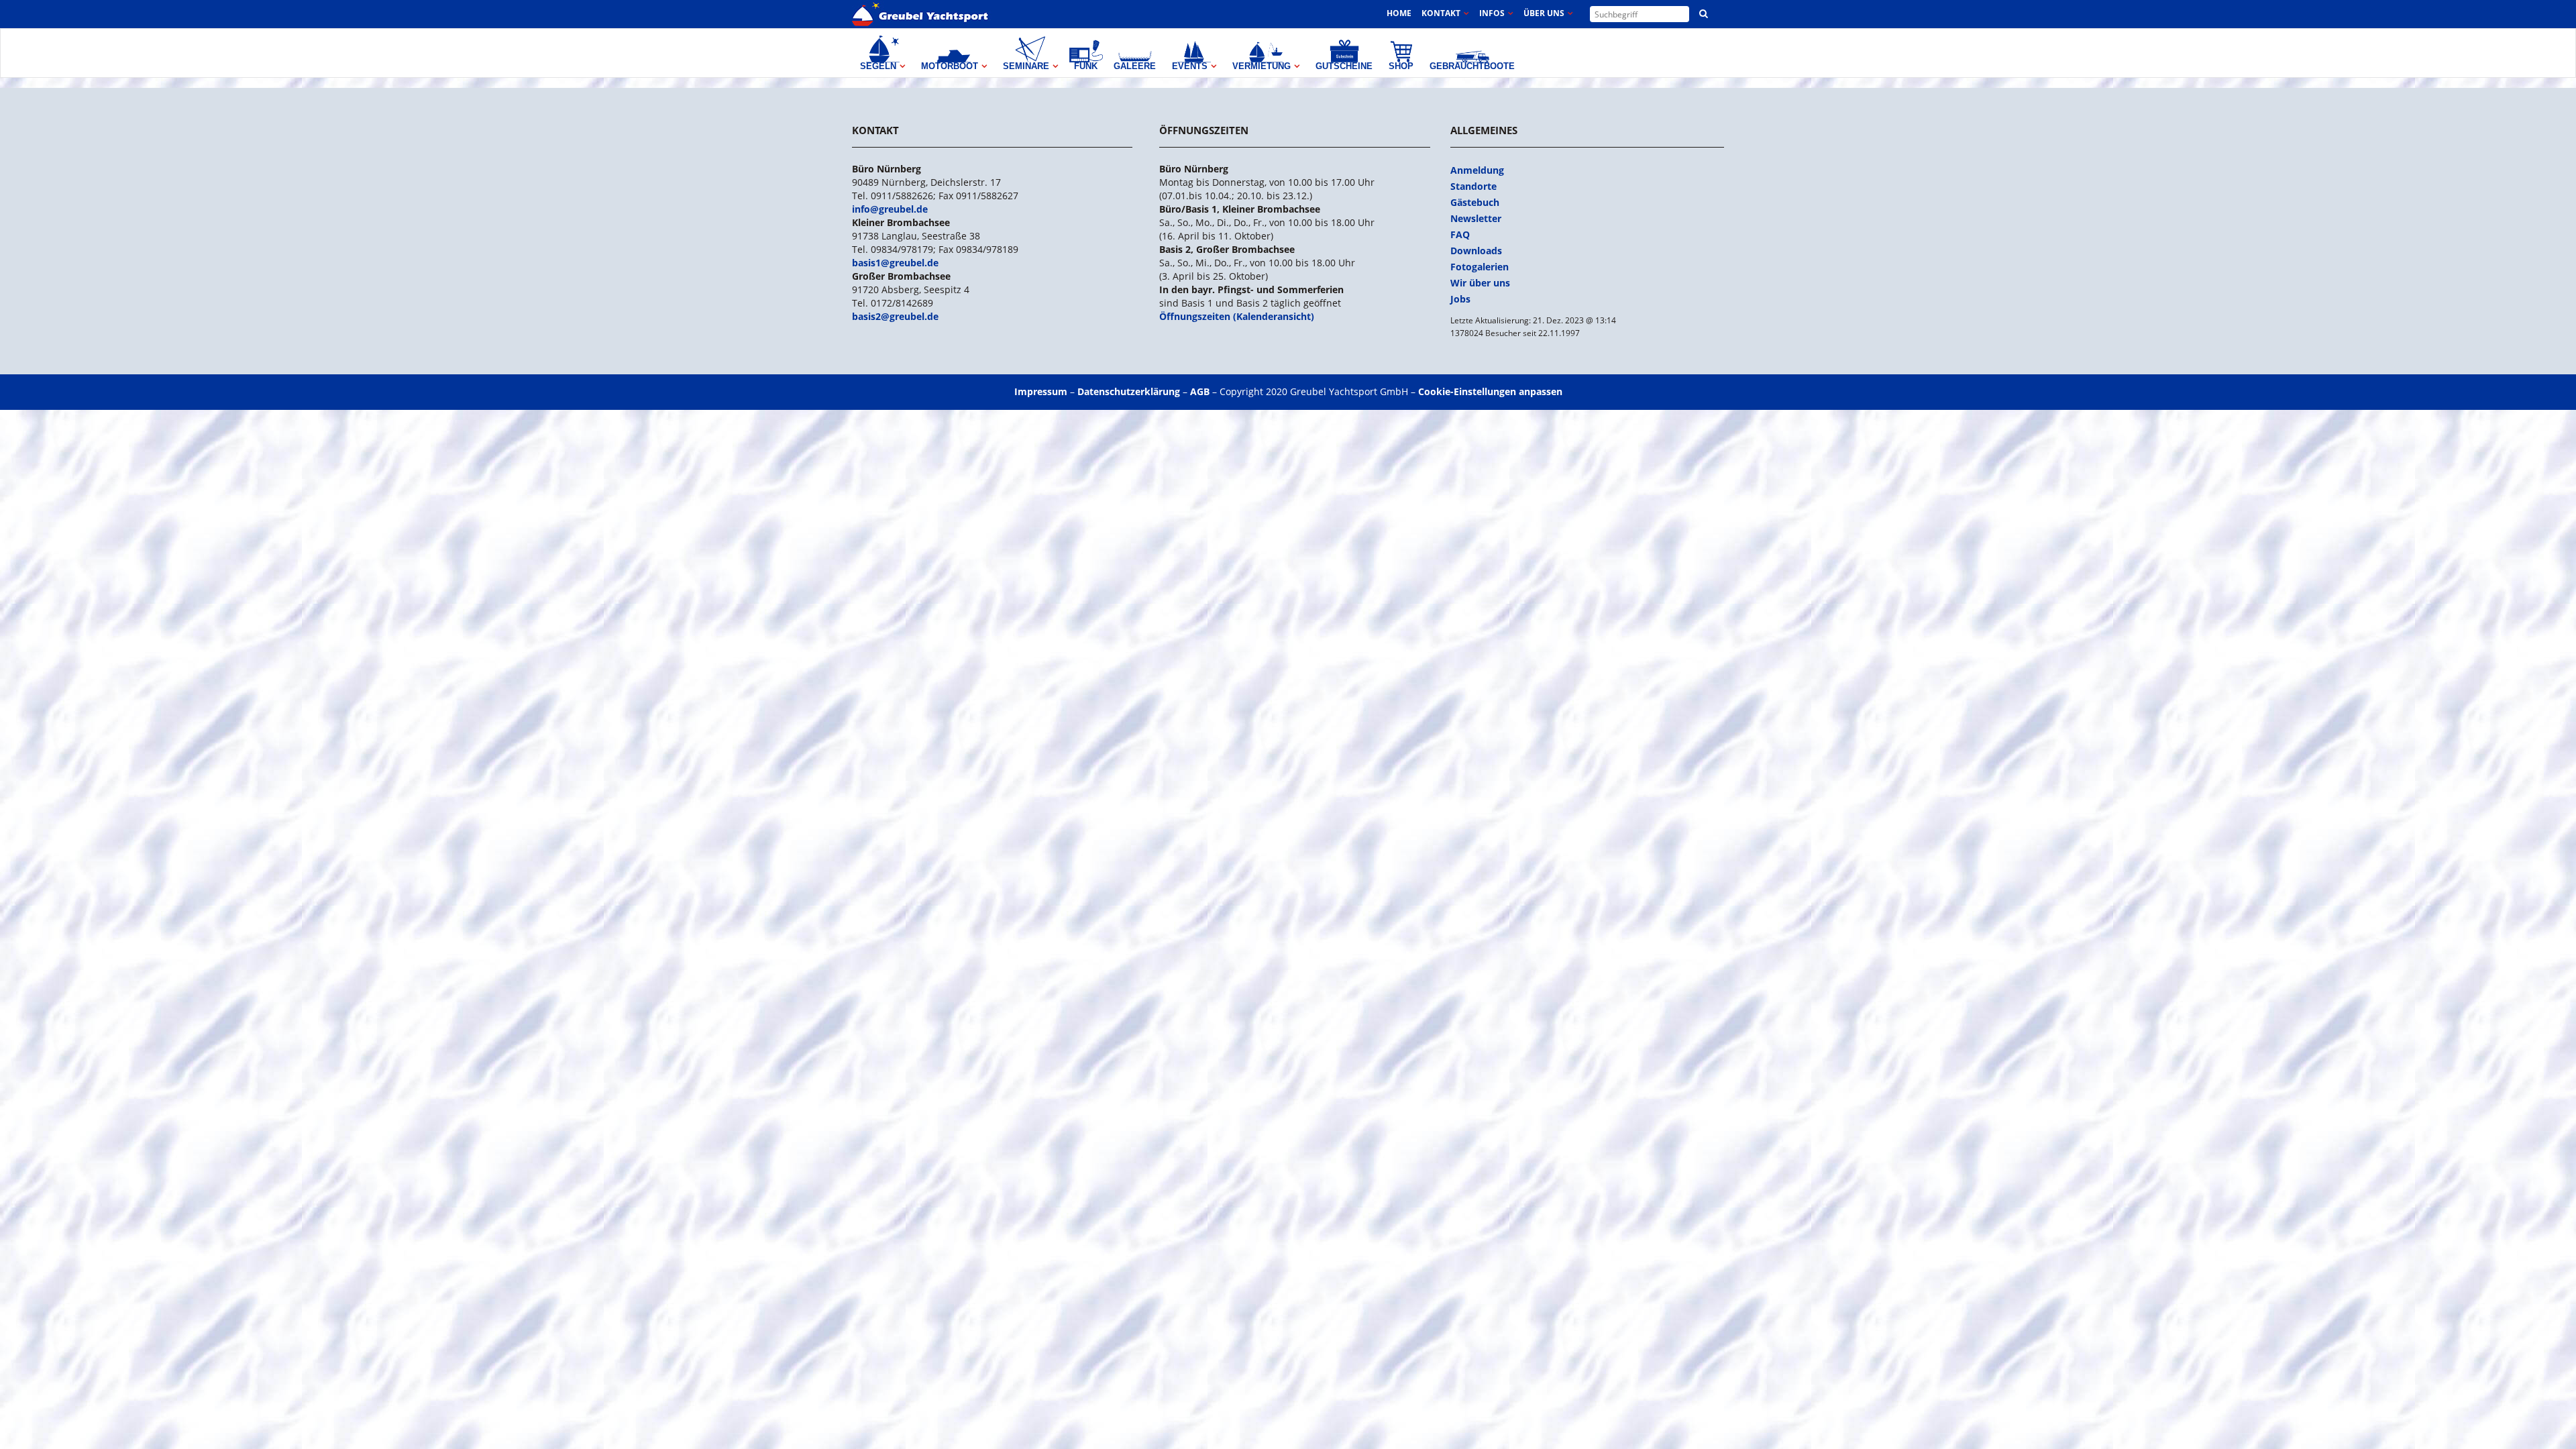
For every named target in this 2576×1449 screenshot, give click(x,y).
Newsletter (1476, 218)
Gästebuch (1475, 202)
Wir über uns (1480, 283)
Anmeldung (1477, 170)
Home (1399, 13)
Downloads (1476, 251)
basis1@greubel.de (895, 263)
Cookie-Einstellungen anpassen (1490, 391)
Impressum (1041, 391)
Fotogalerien (1480, 267)
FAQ (1460, 234)
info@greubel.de (890, 209)
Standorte (1473, 186)
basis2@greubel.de (895, 316)
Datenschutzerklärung (1129, 391)
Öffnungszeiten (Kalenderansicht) (1237, 316)
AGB (1200, 391)
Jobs (1460, 299)
